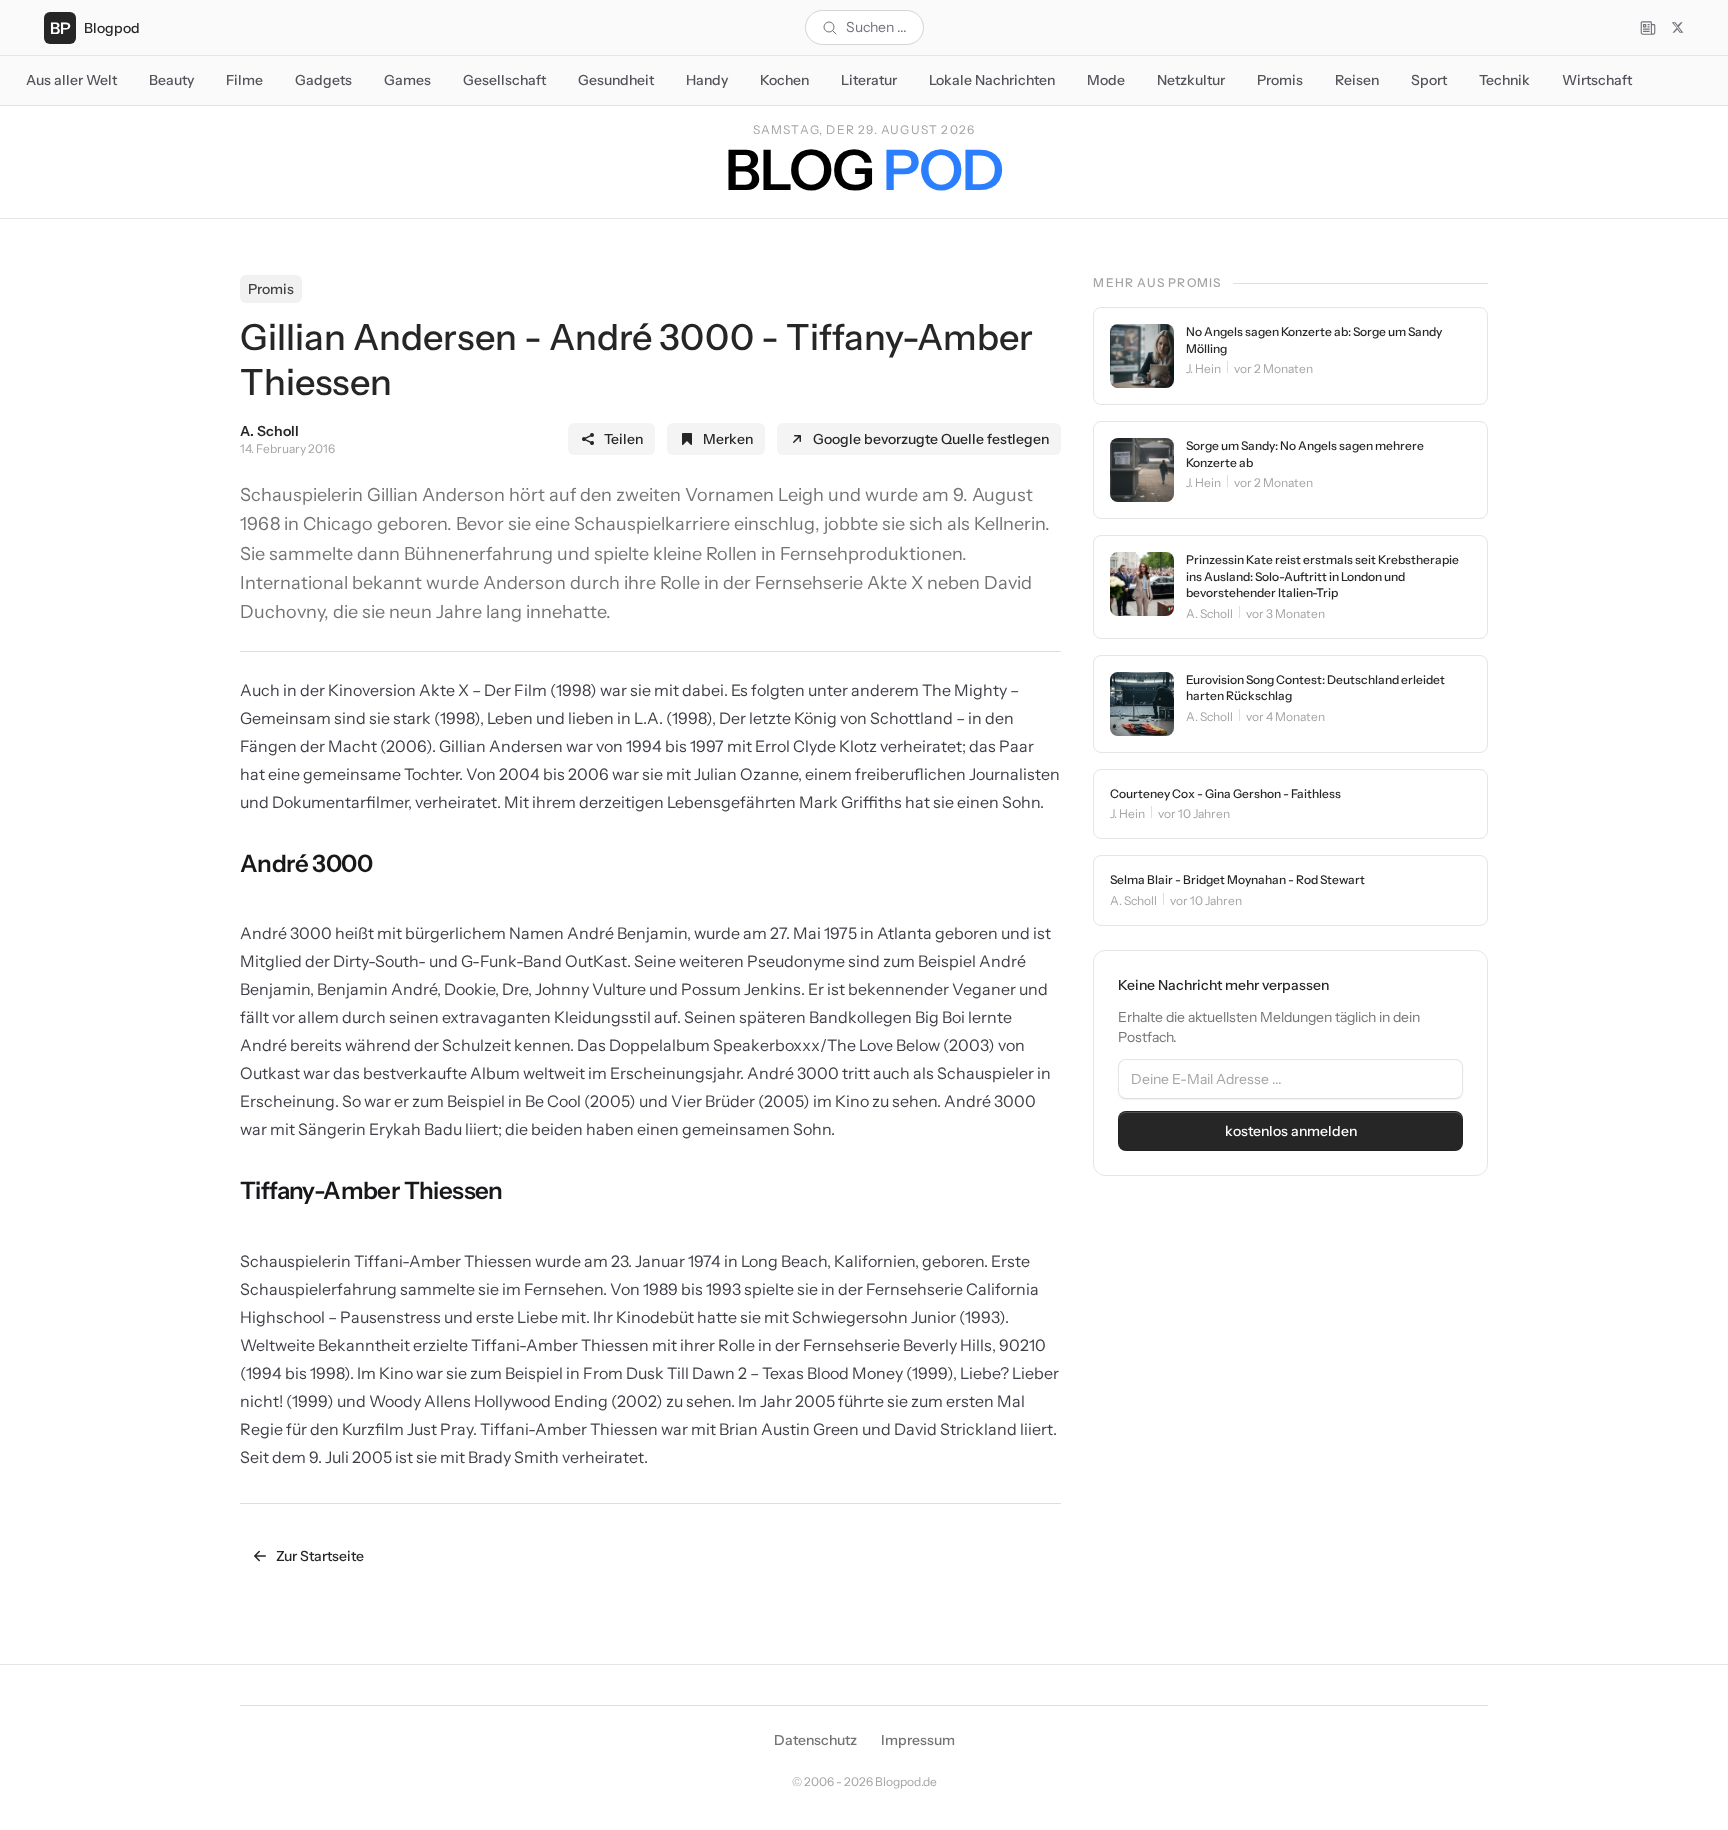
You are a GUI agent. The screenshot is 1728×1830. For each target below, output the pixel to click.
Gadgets (323, 80)
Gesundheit (616, 80)
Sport (1429, 80)
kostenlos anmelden (1291, 1131)
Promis (1280, 80)
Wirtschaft (1597, 80)
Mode (1106, 80)
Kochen (784, 80)
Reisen (1357, 80)
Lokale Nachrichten (992, 80)
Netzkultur (1191, 80)
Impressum (918, 1740)
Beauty (171, 80)
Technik (1504, 80)
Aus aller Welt (71, 80)
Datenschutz (815, 1740)
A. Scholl (269, 431)
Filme (244, 80)
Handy (707, 80)
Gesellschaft (504, 80)
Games (407, 80)
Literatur (869, 80)
